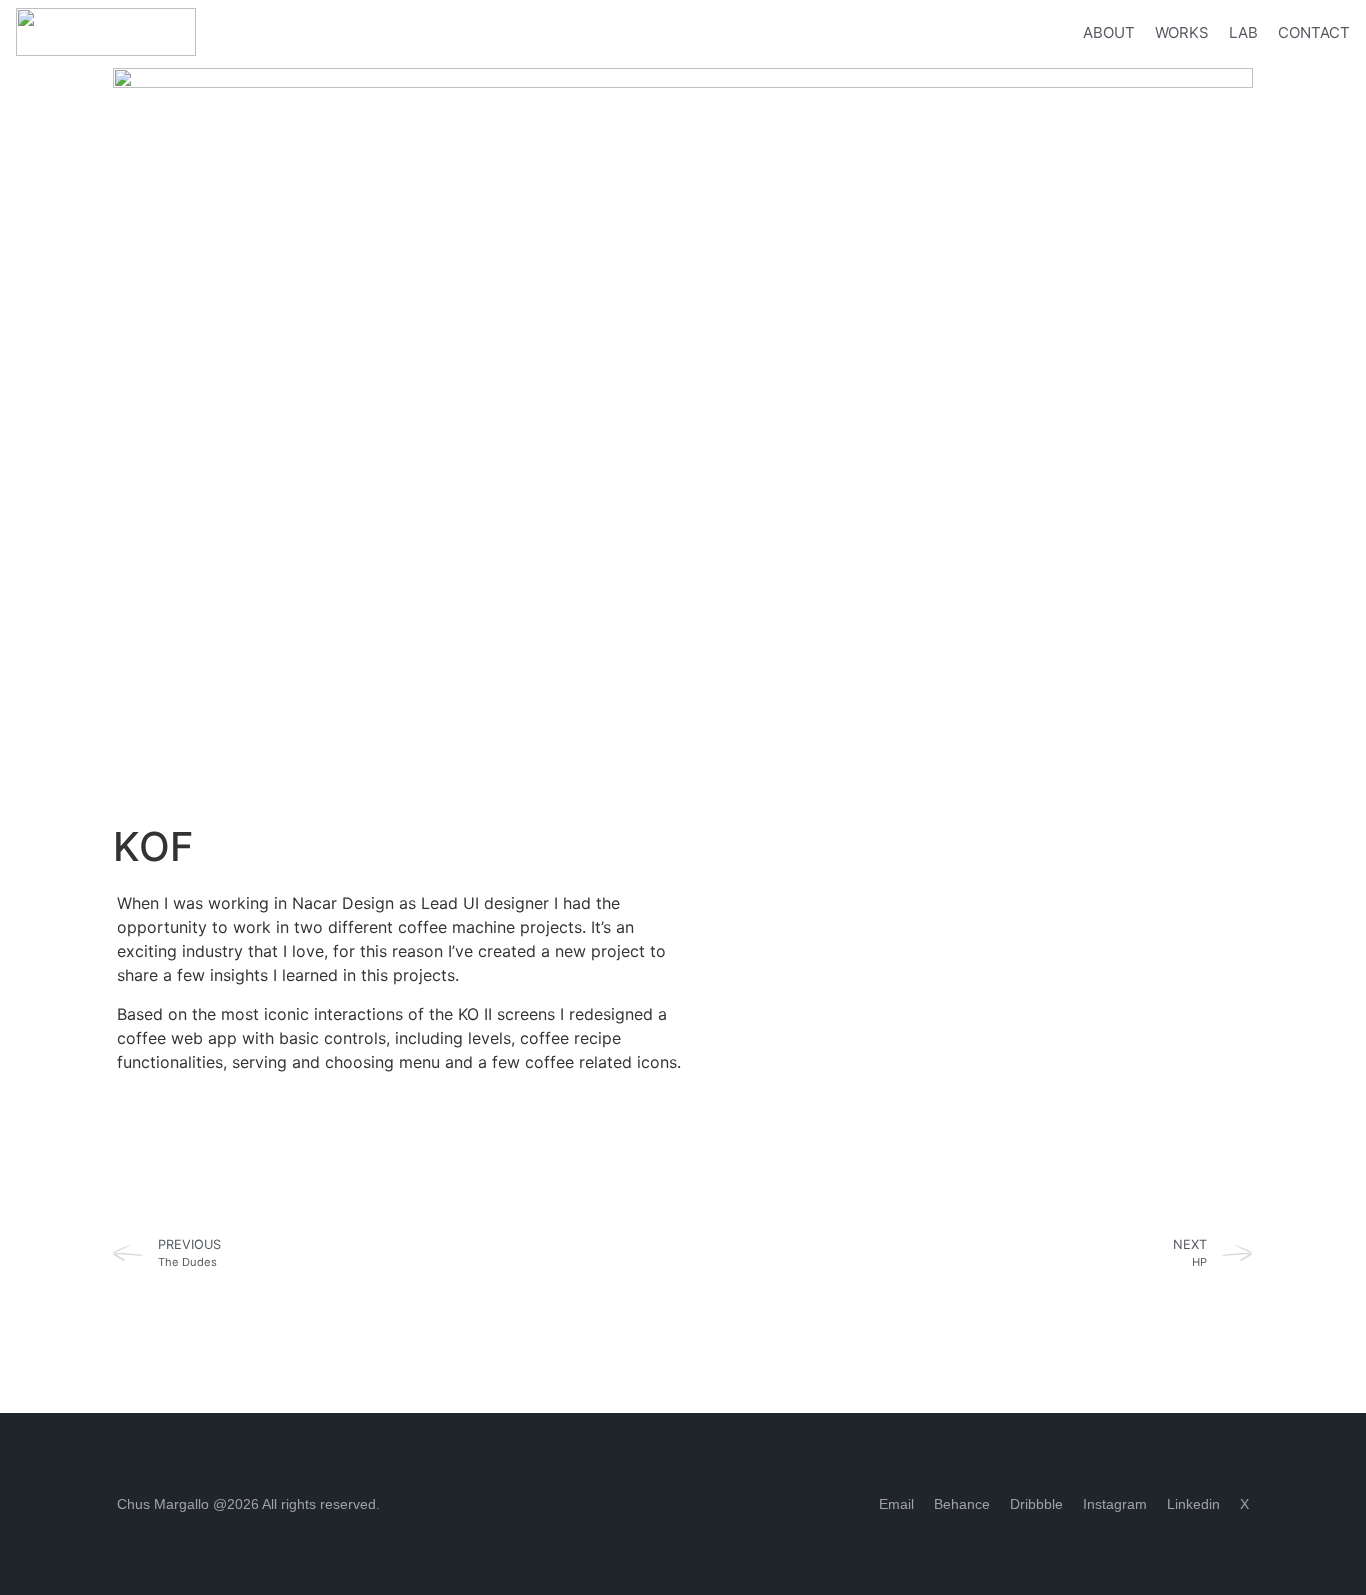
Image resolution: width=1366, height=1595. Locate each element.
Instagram (1115, 1504)
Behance (962, 1504)
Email (896, 1504)
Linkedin (1193, 1504)
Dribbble (1036, 1504)
